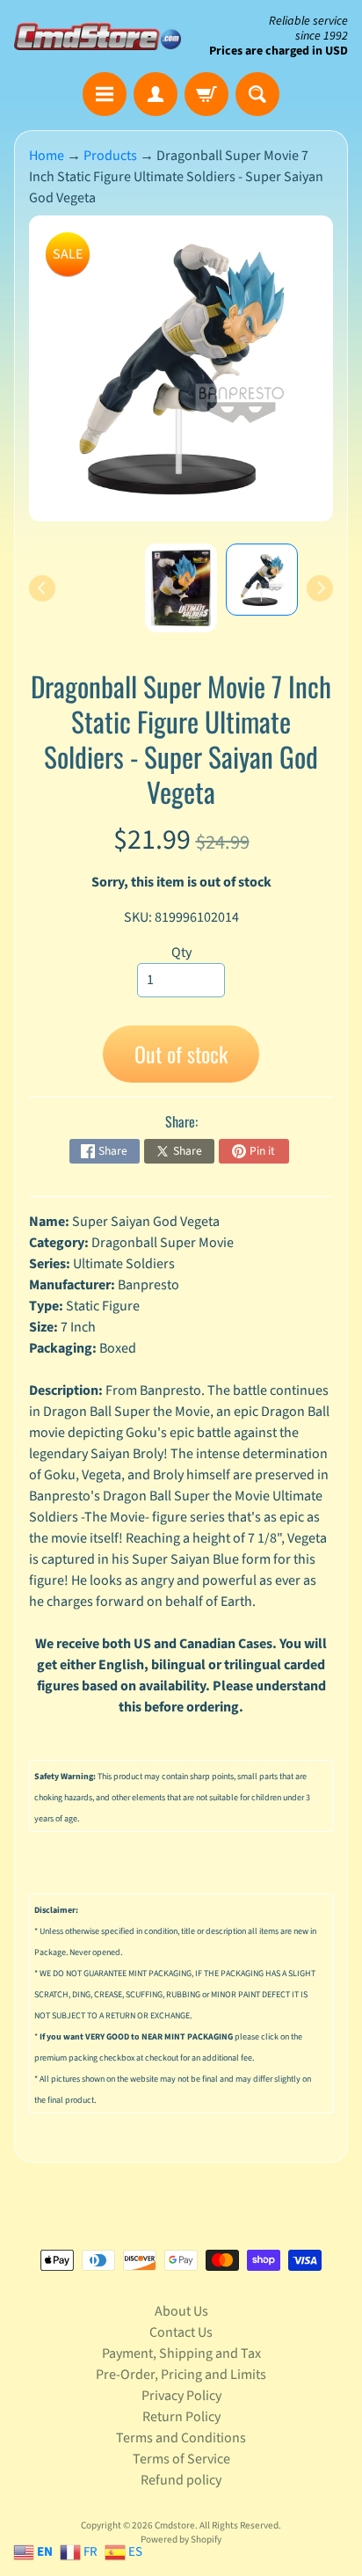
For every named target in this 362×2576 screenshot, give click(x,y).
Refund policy (181, 2480)
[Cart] (206, 94)
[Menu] (105, 94)
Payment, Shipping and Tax (181, 2353)
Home (47, 156)
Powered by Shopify (181, 2540)
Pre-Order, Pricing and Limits (181, 2375)
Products (110, 156)
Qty (181, 952)
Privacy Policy (181, 2396)
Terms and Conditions (181, 2438)
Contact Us (181, 2332)
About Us (181, 2311)
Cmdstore (175, 2525)
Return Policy (181, 2417)
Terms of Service (181, 2459)
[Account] (156, 94)
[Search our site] (257, 94)
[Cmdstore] (98, 36)
